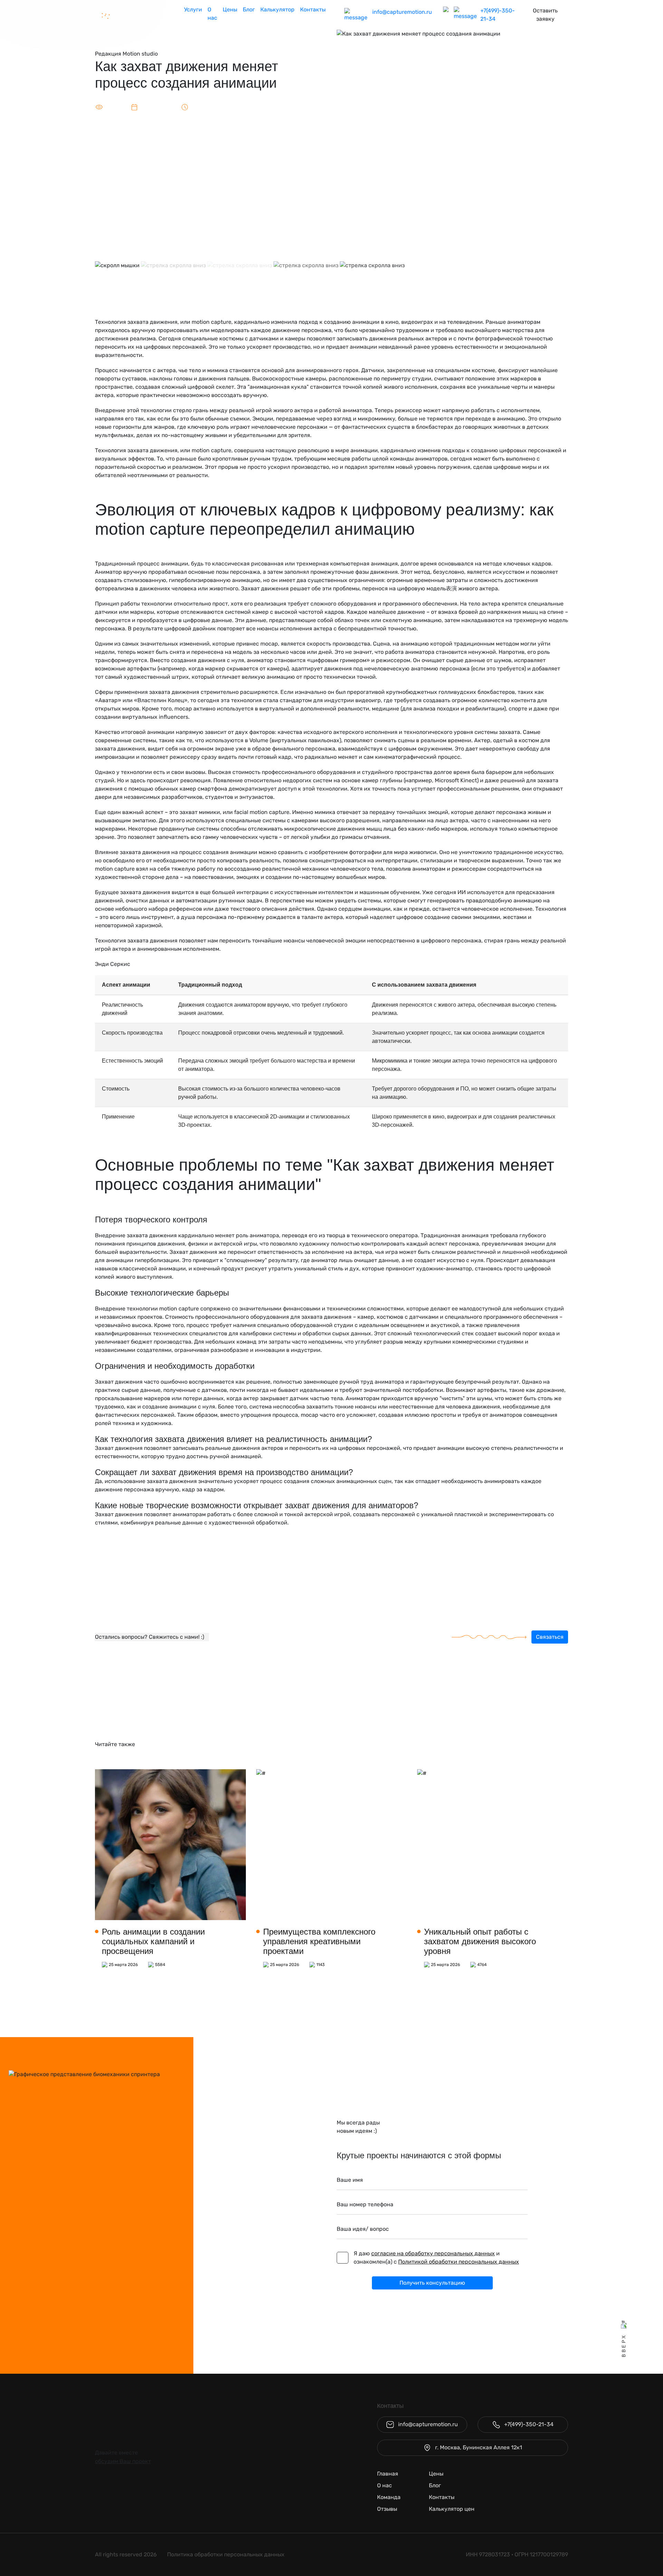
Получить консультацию (432, 2283)
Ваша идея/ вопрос (363, 2229)
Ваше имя (350, 2180)
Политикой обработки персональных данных (459, 2262)
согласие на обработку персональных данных (433, 2253)
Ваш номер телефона (365, 2204)
